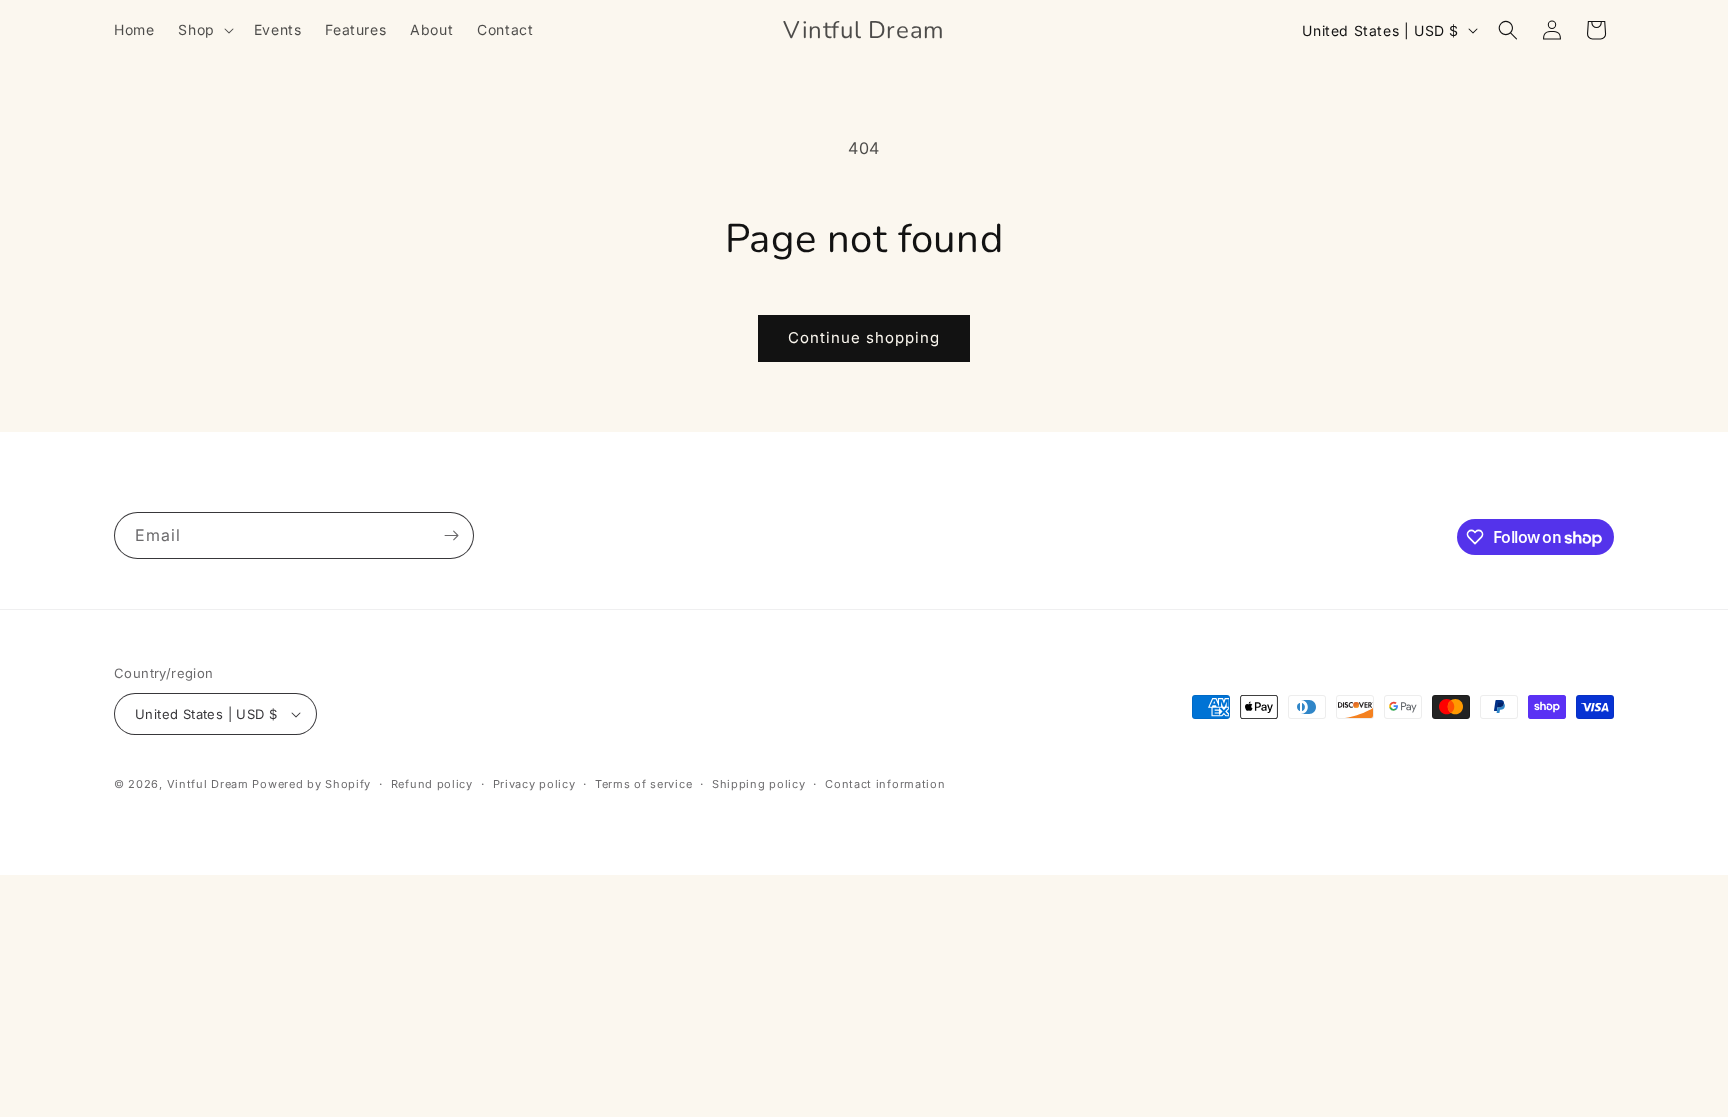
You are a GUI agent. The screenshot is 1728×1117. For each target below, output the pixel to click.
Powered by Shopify (311, 784)
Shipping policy (759, 784)
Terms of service (643, 784)
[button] (203, 30)
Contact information (885, 784)
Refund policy (432, 784)
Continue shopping (864, 337)
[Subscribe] (451, 535)
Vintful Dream (210, 784)
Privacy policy (534, 784)
